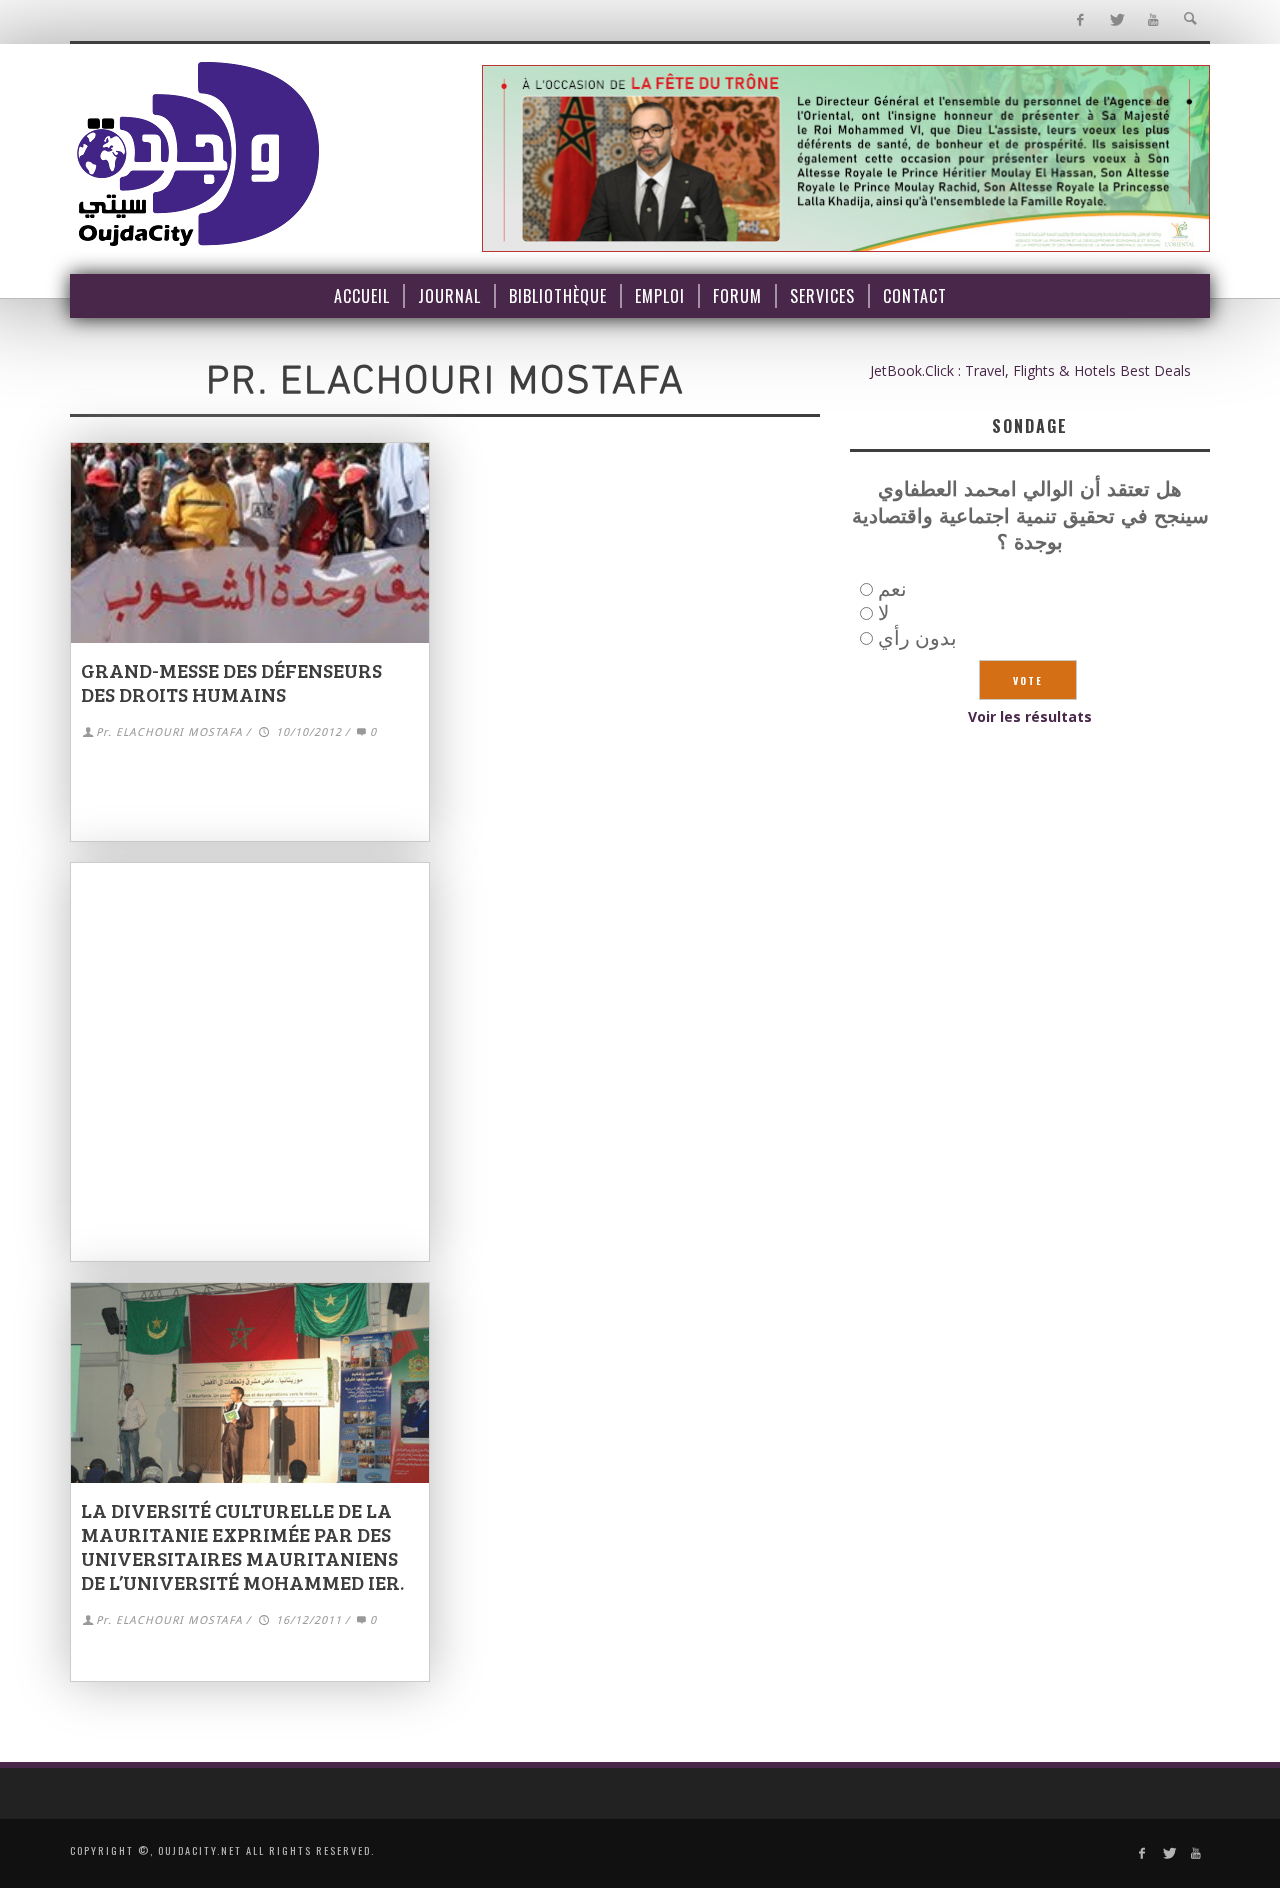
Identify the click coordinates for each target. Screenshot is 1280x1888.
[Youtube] (1153, 20)
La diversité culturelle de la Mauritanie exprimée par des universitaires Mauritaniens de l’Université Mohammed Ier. (242, 1546)
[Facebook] (1079, 20)
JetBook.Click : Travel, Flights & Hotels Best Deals (1030, 370)
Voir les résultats (1030, 716)
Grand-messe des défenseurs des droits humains (231, 682)
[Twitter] (1116, 20)
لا (883, 612)
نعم (892, 588)
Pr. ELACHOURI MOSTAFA (169, 732)
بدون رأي (917, 637)
